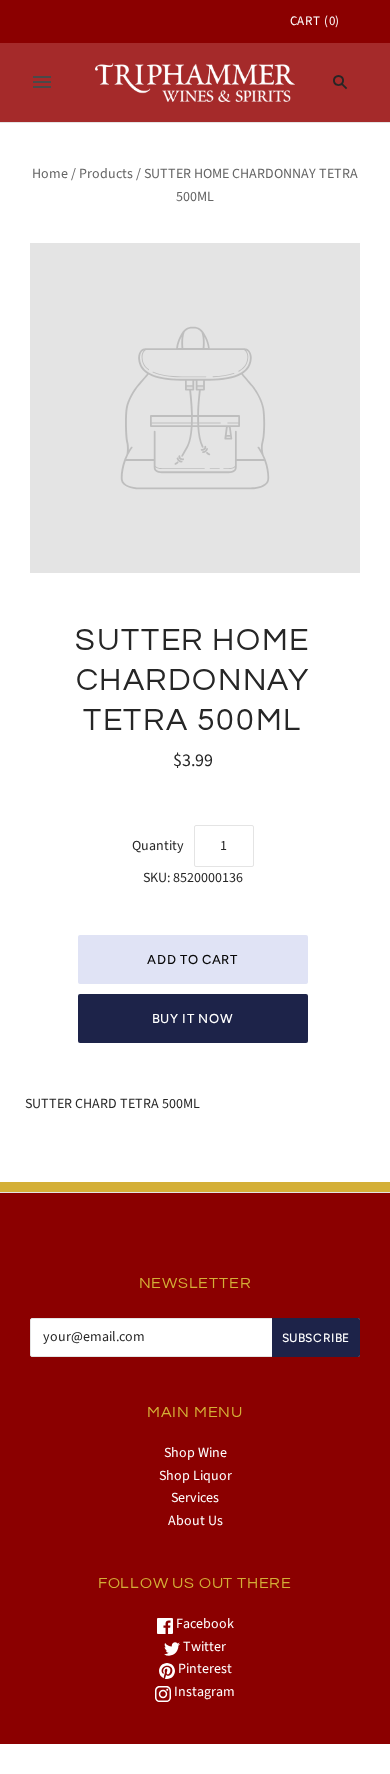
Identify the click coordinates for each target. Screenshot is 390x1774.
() (315, 21)
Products (106, 174)
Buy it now (193, 1018)
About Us (195, 1521)
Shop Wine (195, 1453)
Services (195, 1498)
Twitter (203, 1647)
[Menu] (42, 82)
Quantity (158, 846)
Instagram (203, 1692)
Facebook (203, 1624)
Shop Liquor (195, 1476)
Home (50, 174)
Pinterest (203, 1669)
